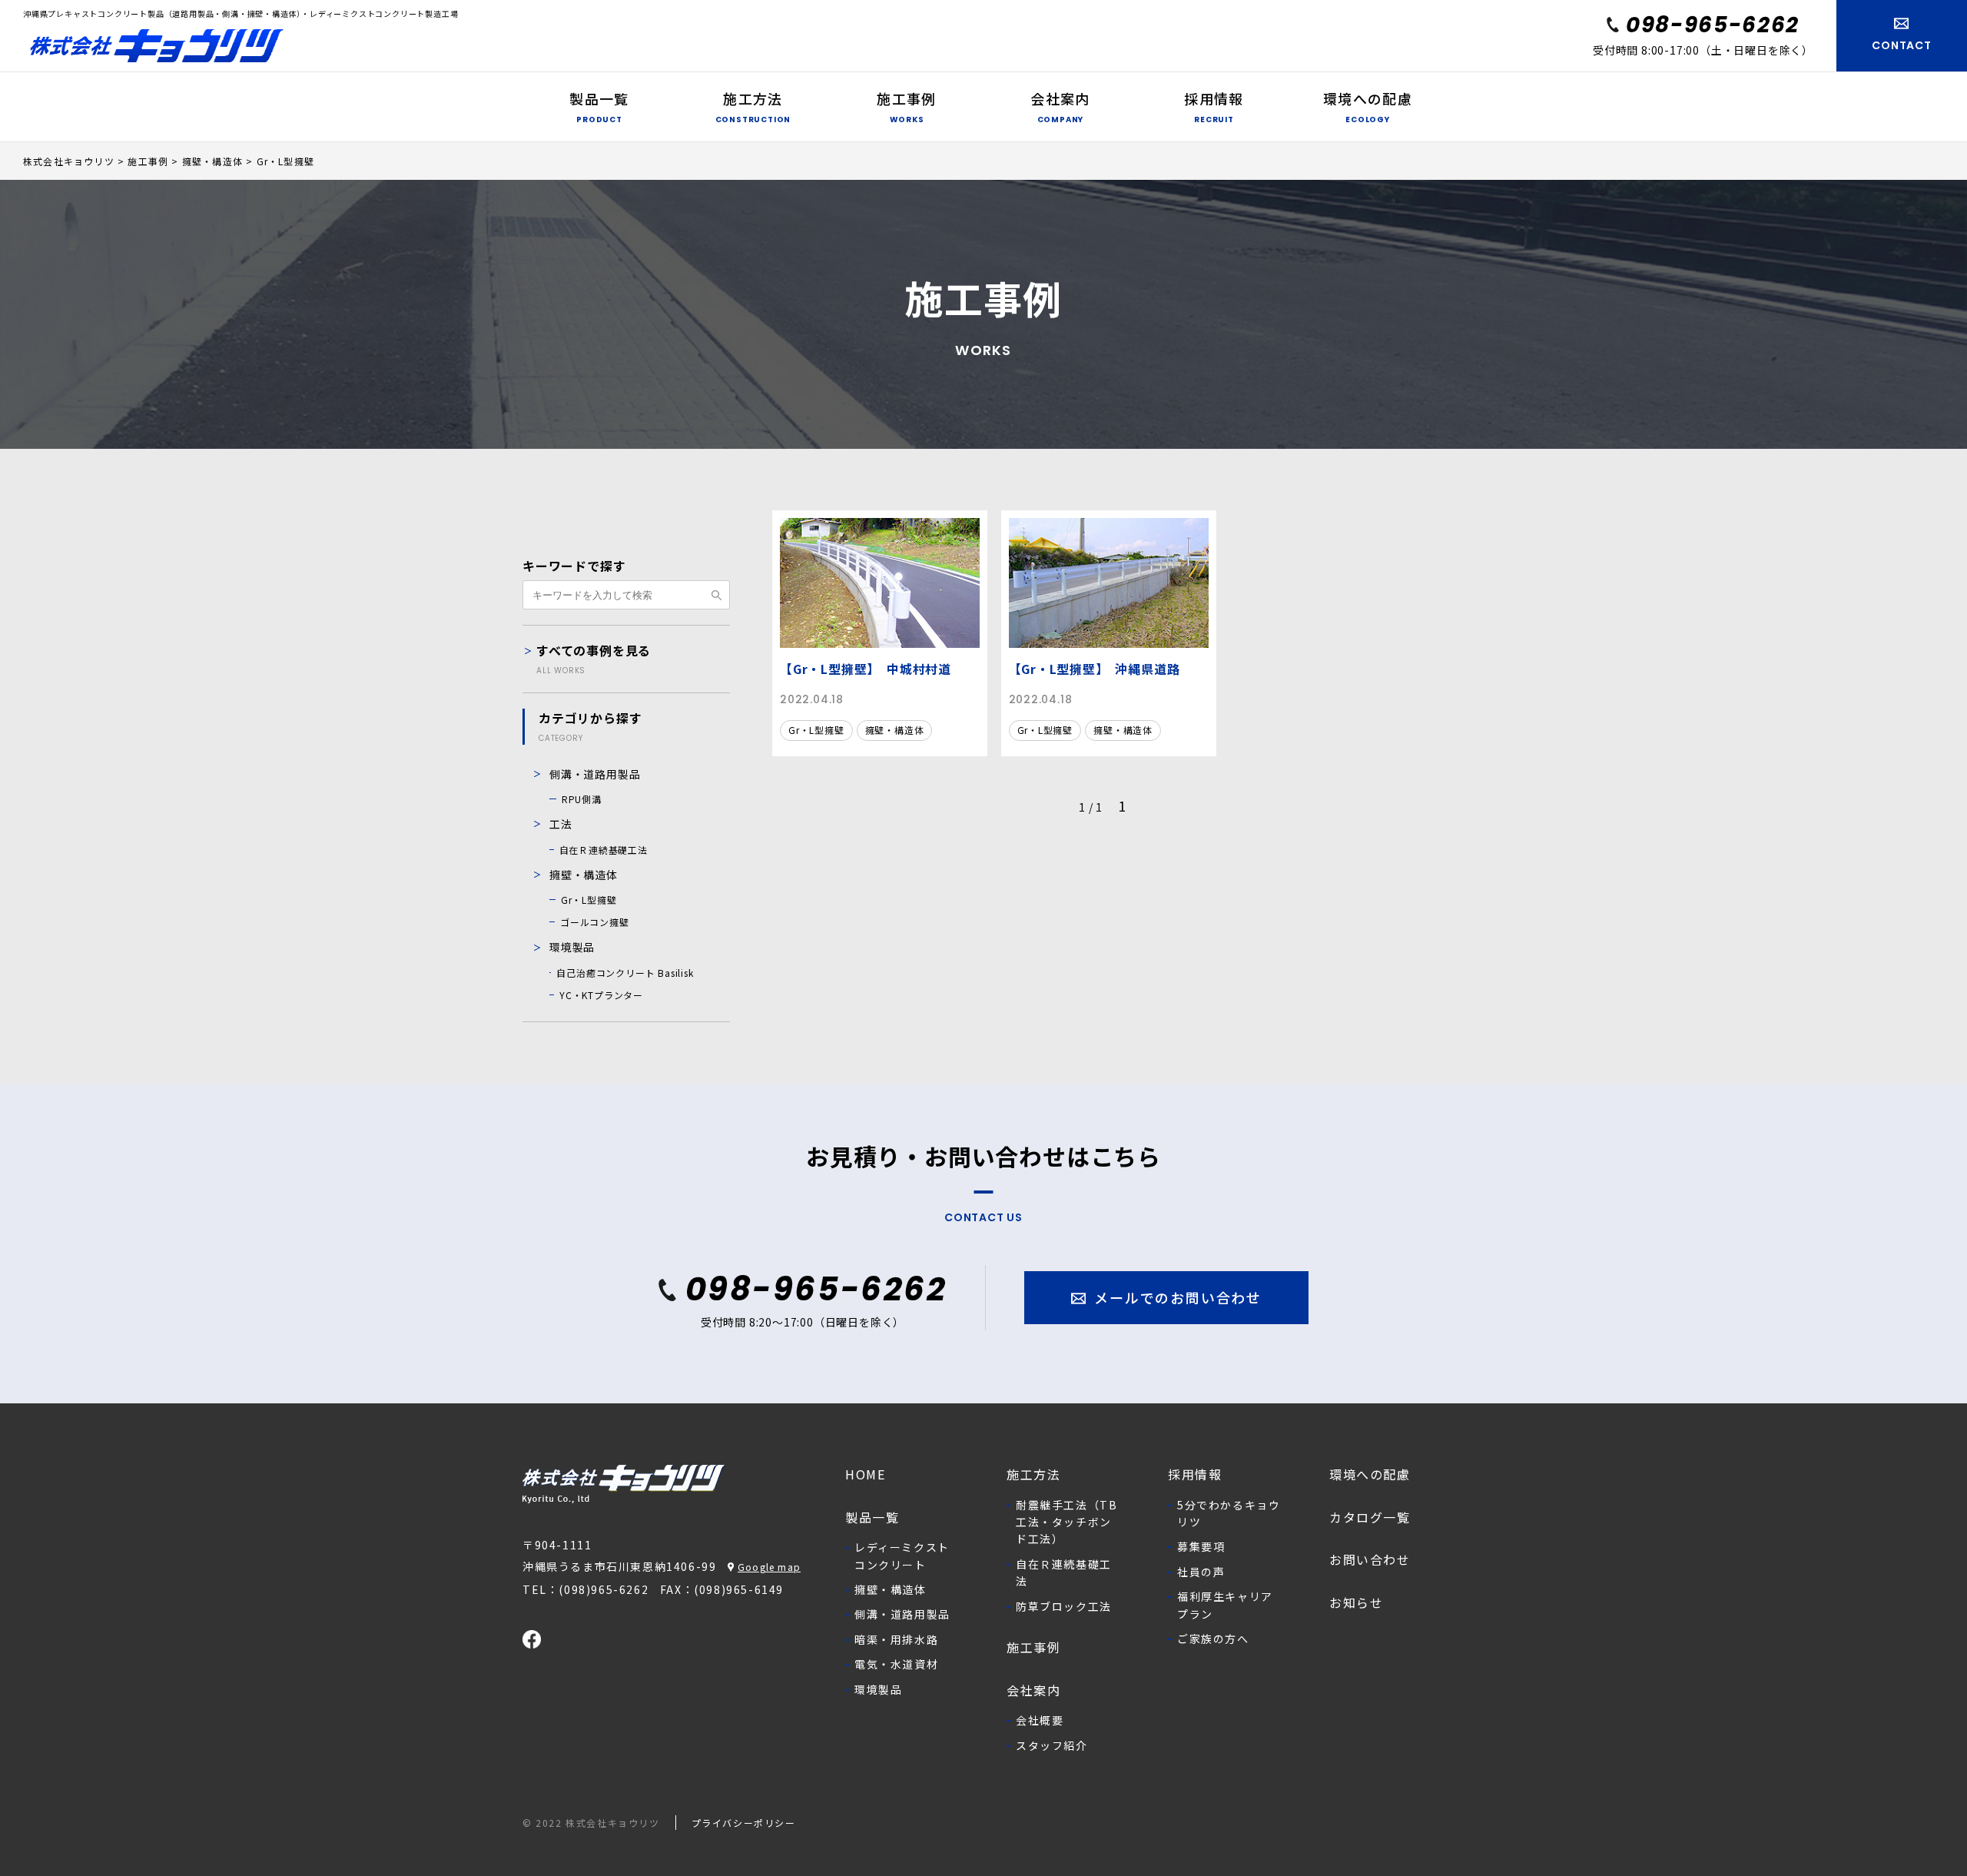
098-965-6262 (1713, 25)
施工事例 (1033, 1647)
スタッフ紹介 (1052, 1745)
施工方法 (1033, 1474)
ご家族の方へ (1213, 1639)
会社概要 (1040, 1720)
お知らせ (1356, 1602)
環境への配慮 (1370, 1474)
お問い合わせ (1370, 1559)
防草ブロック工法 (1064, 1606)
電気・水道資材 (896, 1664)
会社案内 (1033, 1690)
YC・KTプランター (601, 995)
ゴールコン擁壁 (595, 922)
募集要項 (1201, 1546)
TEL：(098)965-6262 (585, 1589)
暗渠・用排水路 (896, 1639)
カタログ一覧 (1370, 1517)
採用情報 (1195, 1474)
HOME (865, 1474)
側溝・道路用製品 (595, 774)
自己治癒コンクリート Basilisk (625, 973)
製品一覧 (872, 1517)
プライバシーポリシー (744, 1823)
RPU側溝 (582, 799)
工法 (561, 824)
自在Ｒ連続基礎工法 (604, 850)
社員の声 (1201, 1572)
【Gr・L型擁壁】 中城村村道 (866, 669)
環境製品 (572, 947)
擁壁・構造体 (895, 730)
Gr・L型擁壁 (816, 730)
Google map (769, 1567)
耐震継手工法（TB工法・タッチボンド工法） (1066, 1522)
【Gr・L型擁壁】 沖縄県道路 (1095, 669)
